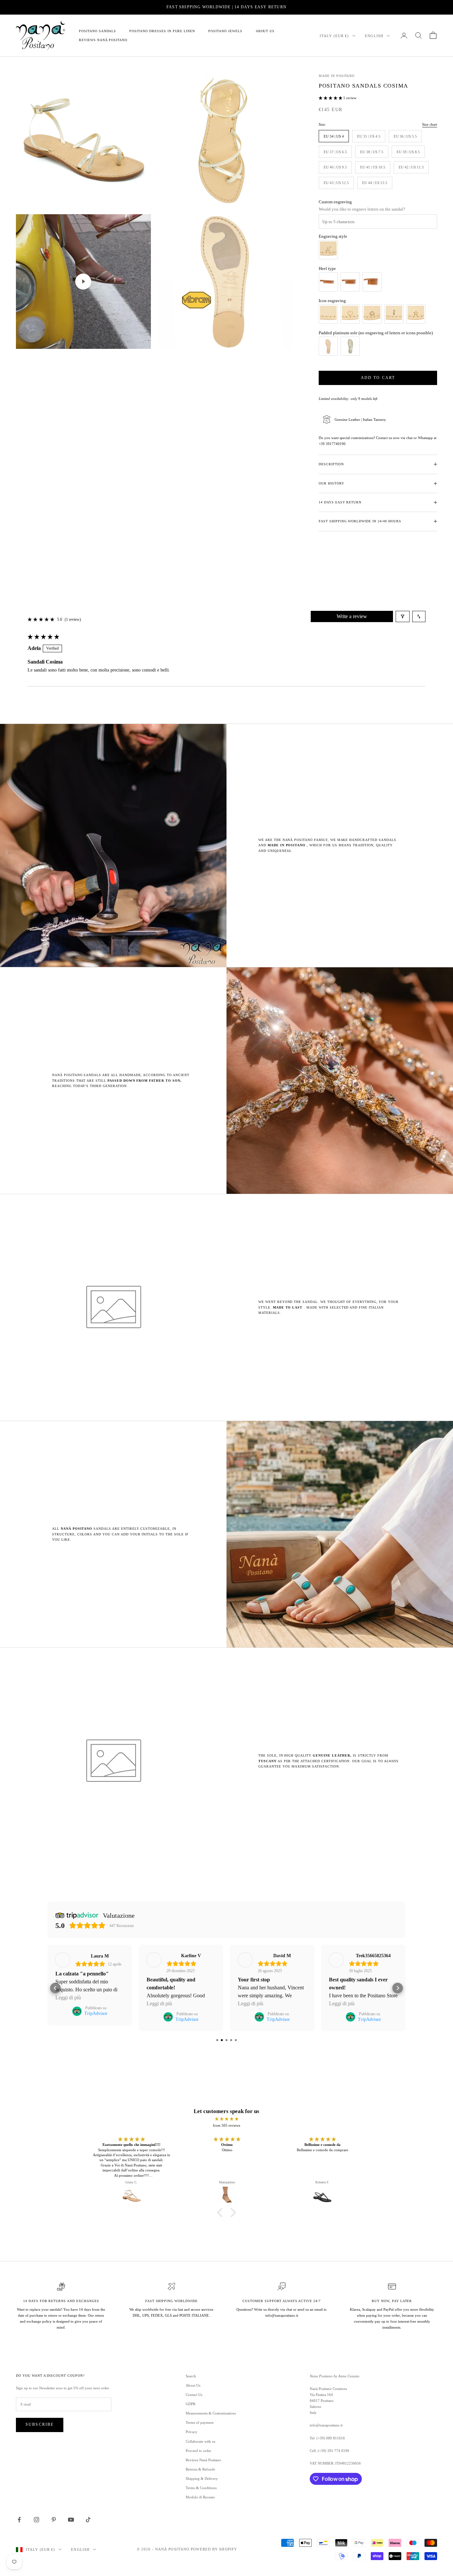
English (374, 36)
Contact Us (194, 2395)
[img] (227, 2119)
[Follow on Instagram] (36, 2520)
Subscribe (40, 2424)
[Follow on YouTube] (71, 2520)
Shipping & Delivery (202, 2479)
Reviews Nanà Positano (103, 40)
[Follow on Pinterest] (54, 2520)
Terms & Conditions (201, 2488)
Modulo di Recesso (200, 2497)
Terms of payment (200, 2422)
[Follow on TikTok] (88, 2520)
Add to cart (378, 378)
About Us (265, 31)
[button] (331, 98)
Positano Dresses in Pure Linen (162, 31)
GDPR (191, 2404)
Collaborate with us (200, 2441)
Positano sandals (97, 31)
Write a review (352, 616)
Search (191, 2376)
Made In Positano (337, 76)
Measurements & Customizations (211, 2413)
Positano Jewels (225, 31)
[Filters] (403, 616)
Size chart (430, 124)
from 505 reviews (227, 2125)
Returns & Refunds (200, 2469)
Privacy (192, 2432)
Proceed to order (198, 2451)
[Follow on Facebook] (19, 2520)
